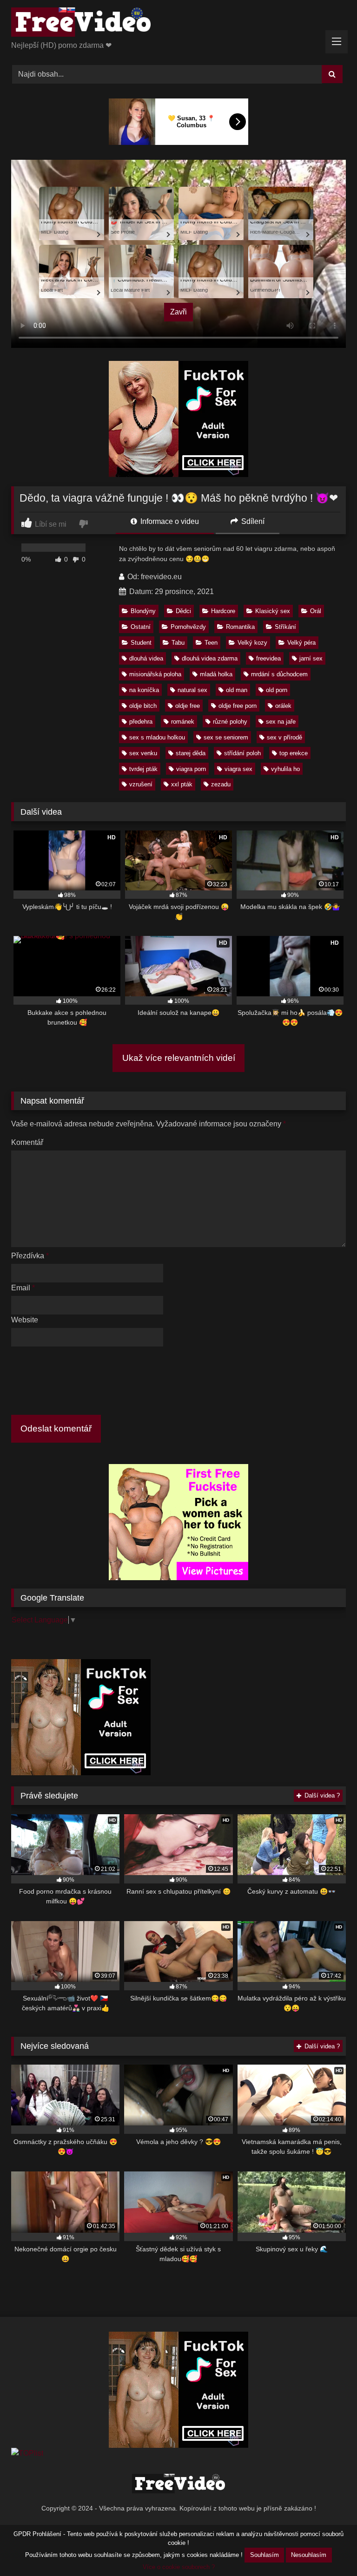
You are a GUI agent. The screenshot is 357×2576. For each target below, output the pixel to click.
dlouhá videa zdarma (210, 658)
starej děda (191, 753)
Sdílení (252, 521)
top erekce (294, 753)
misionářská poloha (155, 674)
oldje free (188, 706)
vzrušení (141, 784)
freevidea (268, 658)
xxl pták (182, 784)
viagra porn (191, 769)
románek (183, 722)
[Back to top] (328, 2548)
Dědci (183, 611)
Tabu (178, 643)
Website (25, 1320)
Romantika (240, 627)
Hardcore (223, 611)
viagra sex (238, 769)
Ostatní (141, 627)
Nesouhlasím (309, 2555)
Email (23, 1288)
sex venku (143, 753)
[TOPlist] (27, 2453)
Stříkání (285, 627)
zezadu (221, 784)
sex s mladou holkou (157, 737)
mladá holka (216, 674)
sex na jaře (281, 722)
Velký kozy (252, 643)
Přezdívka (30, 1256)
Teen (211, 643)
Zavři (178, 312)
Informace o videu (169, 521)
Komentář (27, 1142)
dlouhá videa (146, 658)
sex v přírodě (284, 737)
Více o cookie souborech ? (179, 2567)
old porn (277, 690)
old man (237, 690)
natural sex (192, 690)
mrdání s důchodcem (279, 674)
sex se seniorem (226, 737)
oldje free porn (238, 706)
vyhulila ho (285, 769)
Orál (316, 611)
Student (141, 643)
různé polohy (230, 722)
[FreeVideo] (178, 24)
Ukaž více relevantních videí (179, 1058)
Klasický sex (273, 611)
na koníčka (144, 690)
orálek (283, 706)
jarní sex (311, 658)
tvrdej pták (143, 769)
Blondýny (143, 611)
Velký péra (301, 643)
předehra (141, 722)
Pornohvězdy (188, 627)
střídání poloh (242, 753)
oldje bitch (143, 706)
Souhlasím (264, 2555)
